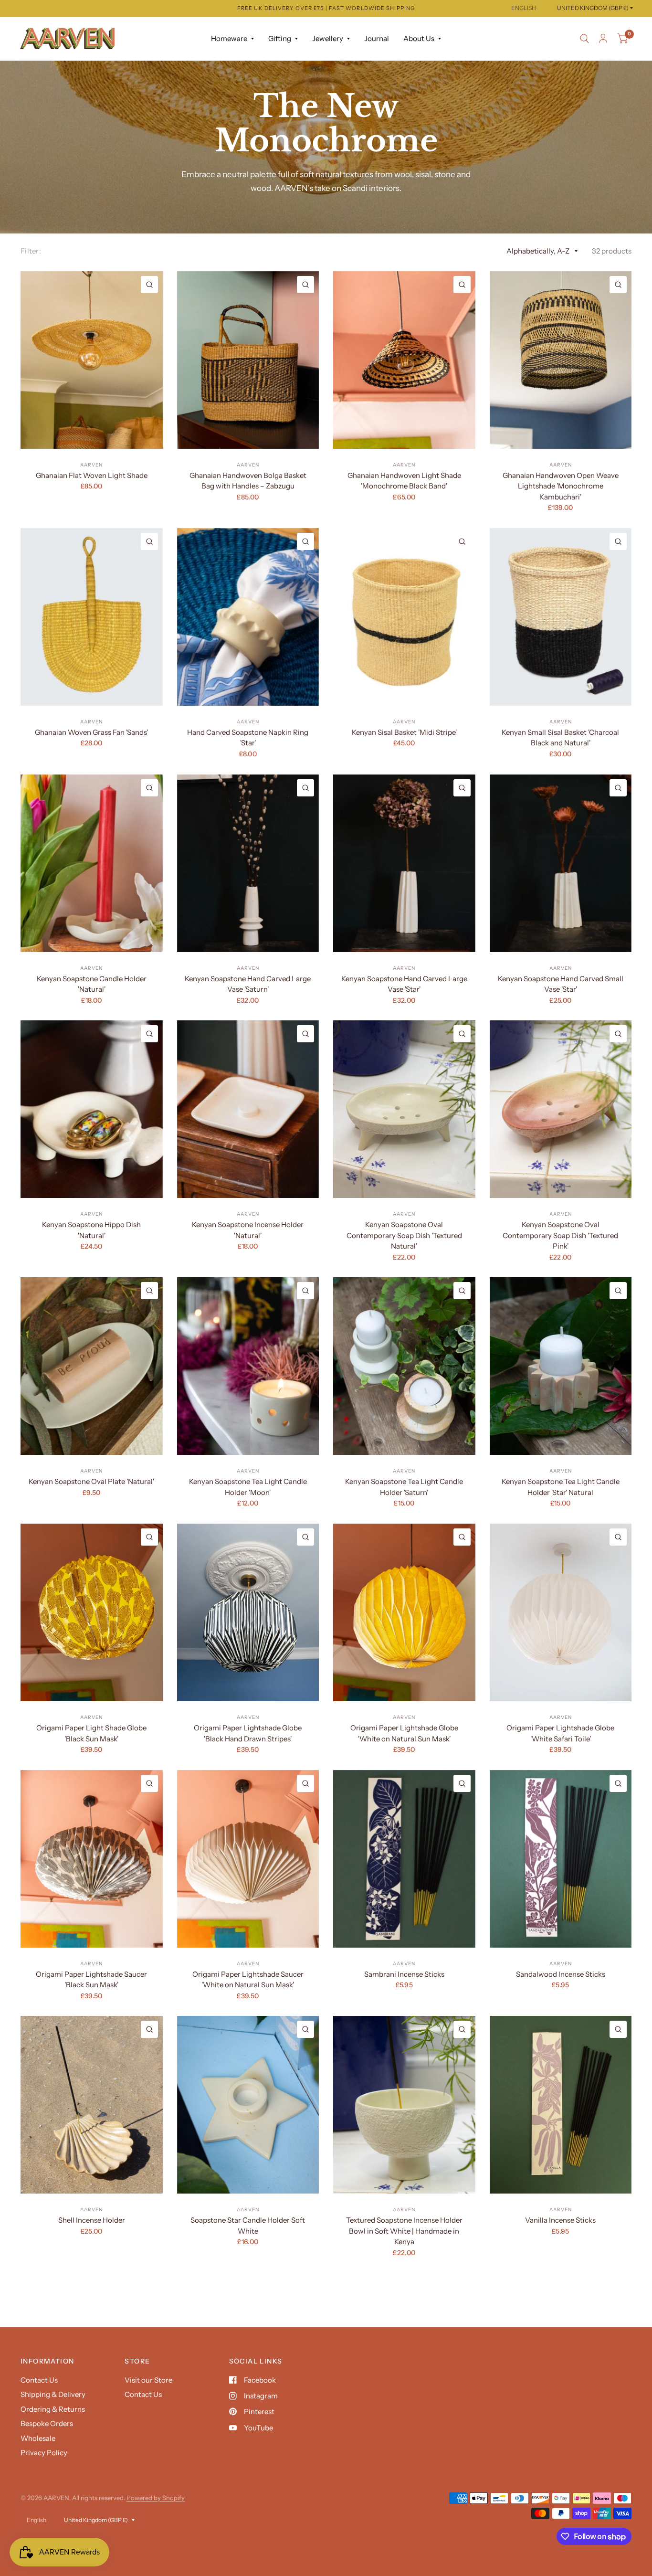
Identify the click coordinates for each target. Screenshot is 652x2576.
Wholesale (38, 2438)
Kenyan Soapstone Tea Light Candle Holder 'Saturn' (404, 1487)
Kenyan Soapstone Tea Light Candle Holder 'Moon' (248, 1487)
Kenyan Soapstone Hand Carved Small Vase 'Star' (561, 984)
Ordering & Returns (53, 2409)
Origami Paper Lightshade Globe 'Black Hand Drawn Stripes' (248, 1733)
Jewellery (328, 38)
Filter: (31, 251)
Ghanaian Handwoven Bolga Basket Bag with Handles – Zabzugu (248, 481)
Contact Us (39, 2380)
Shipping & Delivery (53, 2394)
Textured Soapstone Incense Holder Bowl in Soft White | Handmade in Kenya (404, 2231)
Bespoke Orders (47, 2423)
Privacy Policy (44, 2453)
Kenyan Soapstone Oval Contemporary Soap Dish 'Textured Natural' (404, 1235)
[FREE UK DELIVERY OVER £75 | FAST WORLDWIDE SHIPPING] (326, 8)
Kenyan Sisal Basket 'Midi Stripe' (404, 732)
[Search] (584, 39)
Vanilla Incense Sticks (560, 2220)
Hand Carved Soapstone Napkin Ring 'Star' (248, 738)
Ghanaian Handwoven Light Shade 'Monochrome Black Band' (404, 481)
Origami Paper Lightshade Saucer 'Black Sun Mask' (91, 1980)
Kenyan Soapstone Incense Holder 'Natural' (248, 1230)
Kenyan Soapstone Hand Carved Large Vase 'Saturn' (248, 984)
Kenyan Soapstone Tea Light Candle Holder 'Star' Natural (561, 1487)
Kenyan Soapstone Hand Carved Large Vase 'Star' (404, 984)
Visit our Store (148, 2380)
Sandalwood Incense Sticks (561, 1974)
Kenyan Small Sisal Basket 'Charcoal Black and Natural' (560, 738)
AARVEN (91, 465)
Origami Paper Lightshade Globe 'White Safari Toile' (560, 1733)
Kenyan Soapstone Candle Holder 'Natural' (92, 984)
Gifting (280, 38)
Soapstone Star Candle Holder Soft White (248, 2226)
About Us (419, 38)
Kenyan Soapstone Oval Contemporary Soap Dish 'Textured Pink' (560, 1235)
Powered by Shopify (156, 2498)
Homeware (229, 38)
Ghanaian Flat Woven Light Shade (92, 475)
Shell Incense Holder (92, 2220)
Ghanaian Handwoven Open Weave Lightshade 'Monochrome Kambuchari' (561, 486)
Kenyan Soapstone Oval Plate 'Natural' (91, 1481)
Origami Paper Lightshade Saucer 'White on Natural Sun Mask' (248, 1980)
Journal (377, 38)
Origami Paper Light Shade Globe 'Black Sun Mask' (91, 1733)
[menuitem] (232, 39)
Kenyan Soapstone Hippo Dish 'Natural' (91, 1230)
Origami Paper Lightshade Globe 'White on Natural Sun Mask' (404, 1733)
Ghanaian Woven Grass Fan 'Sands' (91, 732)
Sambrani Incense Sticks (404, 1974)
